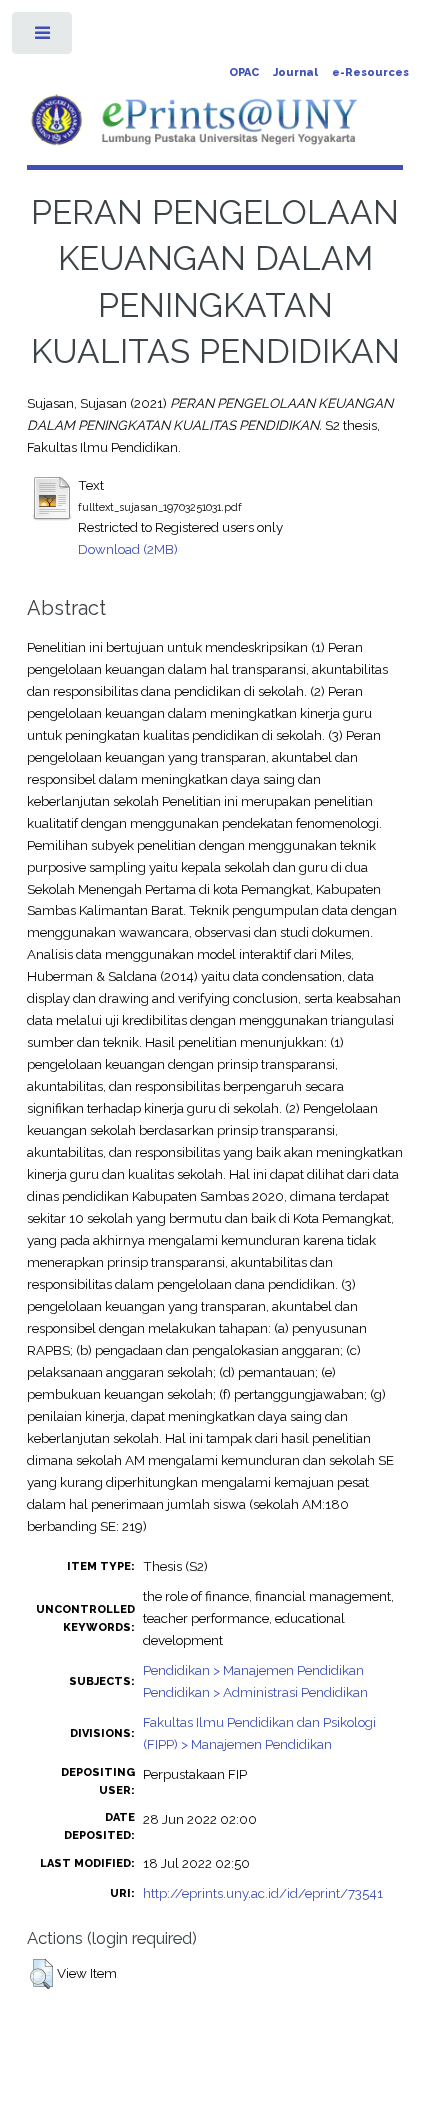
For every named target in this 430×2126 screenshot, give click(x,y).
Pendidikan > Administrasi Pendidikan (255, 1692)
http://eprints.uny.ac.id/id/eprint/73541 (263, 1893)
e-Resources (370, 72)
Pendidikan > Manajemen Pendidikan (253, 1670)
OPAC (244, 72)
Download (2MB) (128, 549)
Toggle (43, 37)
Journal (295, 72)
